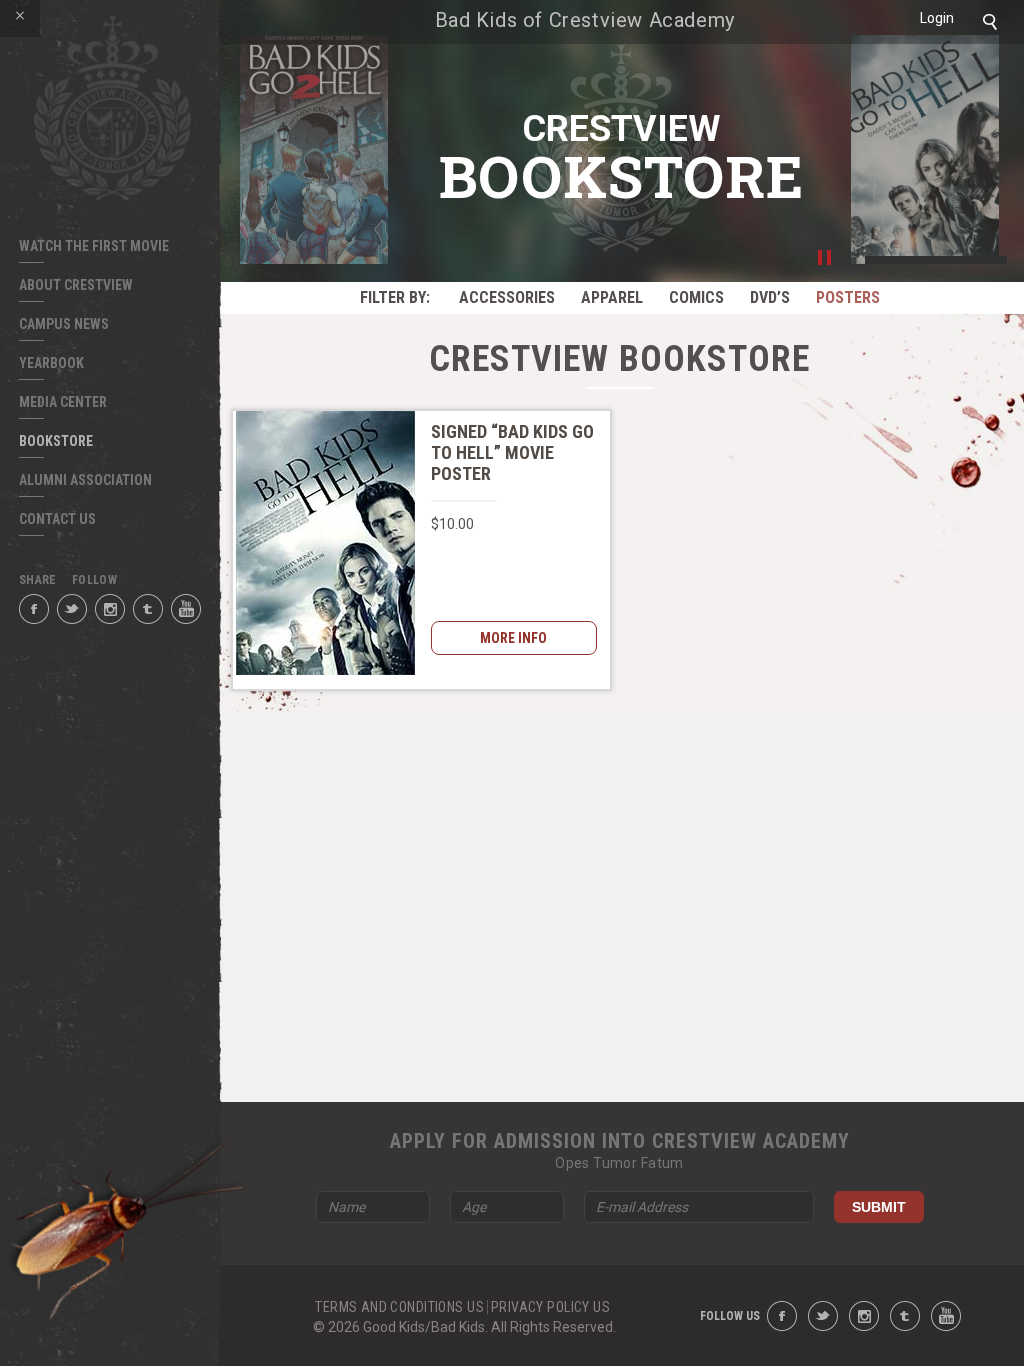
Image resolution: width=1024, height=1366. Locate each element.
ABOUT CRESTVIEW (76, 285)
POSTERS (848, 297)
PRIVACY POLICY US (550, 1307)
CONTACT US (57, 519)
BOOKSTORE (56, 441)
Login (937, 18)
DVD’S (770, 297)
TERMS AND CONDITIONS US (399, 1307)
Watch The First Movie (94, 246)
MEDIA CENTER (63, 402)
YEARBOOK (51, 363)
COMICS (696, 297)
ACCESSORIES (507, 297)
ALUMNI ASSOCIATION (85, 480)
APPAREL (612, 297)
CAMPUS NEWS (64, 324)
